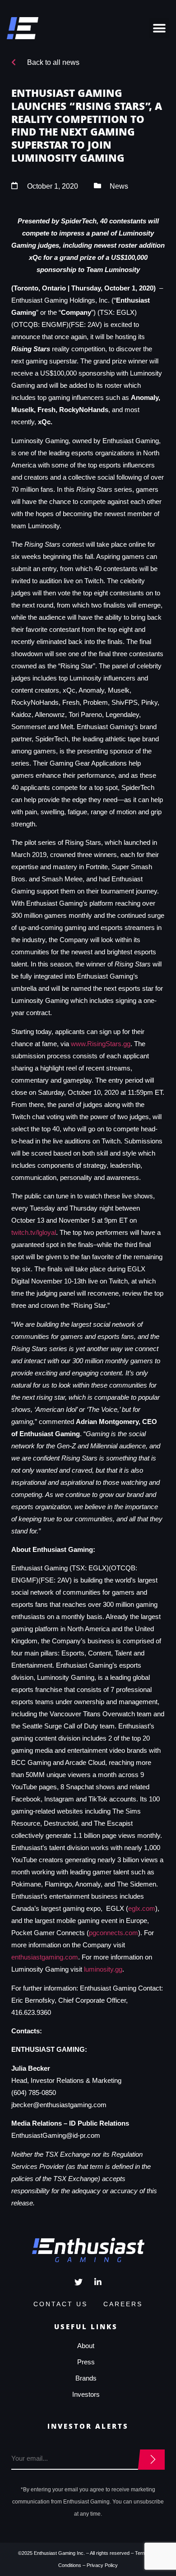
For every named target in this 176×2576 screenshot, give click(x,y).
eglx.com (142, 1908)
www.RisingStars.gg (101, 1044)
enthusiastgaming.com (45, 1957)
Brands (86, 2378)
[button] (159, 28)
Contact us (60, 2304)
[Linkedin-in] (98, 2282)
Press (86, 2362)
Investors (86, 2394)
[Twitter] (79, 2282)
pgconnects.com (113, 1933)
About (86, 2346)
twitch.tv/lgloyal (34, 1232)
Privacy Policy (102, 2565)
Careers (123, 2304)
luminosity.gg (103, 1969)
